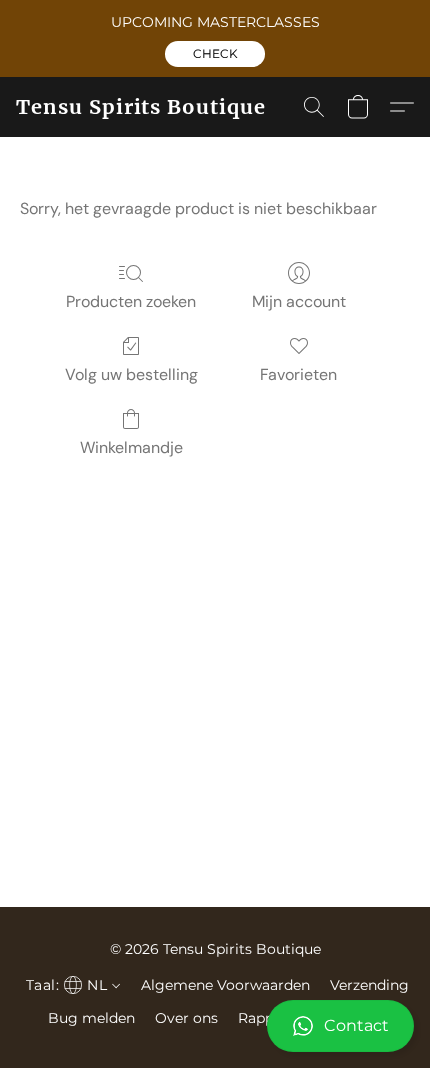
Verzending (369, 985)
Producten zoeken (131, 301)
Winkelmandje (131, 447)
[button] (215, 54)
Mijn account (299, 301)
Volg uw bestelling (131, 374)
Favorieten (298, 374)
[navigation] (71, 985)
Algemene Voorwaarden (225, 985)
